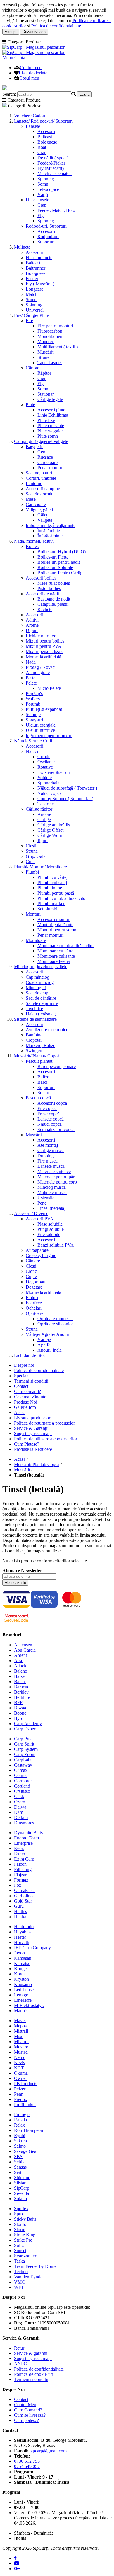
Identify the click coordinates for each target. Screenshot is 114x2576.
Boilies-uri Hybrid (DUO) (62, 552)
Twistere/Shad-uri (54, 772)
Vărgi (43, 194)
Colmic (21, 1775)
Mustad (21, 2052)
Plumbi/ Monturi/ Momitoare (40, 867)
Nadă (31, 662)
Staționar (46, 394)
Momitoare (36, 940)
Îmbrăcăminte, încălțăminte (51, 525)
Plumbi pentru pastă (56, 893)
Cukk (19, 1796)
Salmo (20, 2146)
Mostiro (21, 2047)
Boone (20, 1713)
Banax (20, 1681)
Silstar (20, 2183)
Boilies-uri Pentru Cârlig (60, 573)
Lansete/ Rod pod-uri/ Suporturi (43, 121)
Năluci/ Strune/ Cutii (33, 741)
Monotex (46, 342)
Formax (21, 1880)
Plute (30, 405)
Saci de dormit (39, 494)
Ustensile (46, 1198)
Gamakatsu (24, 1890)
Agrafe (44, 1345)
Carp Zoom (25, 1754)
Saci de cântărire (41, 998)
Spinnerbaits (49, 783)
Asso (19, 1660)
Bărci (42, 1082)
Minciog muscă (52, 1187)
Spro (18, 2214)
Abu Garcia (25, 1650)
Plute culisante (51, 426)
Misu (19, 2036)
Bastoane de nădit (54, 599)
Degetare (34, 1287)
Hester (20, 1937)
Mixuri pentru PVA (44, 646)
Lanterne (34, 483)
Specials (22, 1376)
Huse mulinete (39, 258)
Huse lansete (37, 200)
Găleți (43, 515)
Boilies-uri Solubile (55, 567)
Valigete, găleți (39, 510)
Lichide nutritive (41, 636)
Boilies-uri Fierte (53, 557)
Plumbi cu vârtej (52, 877)
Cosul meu (29, 78)
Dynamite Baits (28, 1833)
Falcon (20, 1864)
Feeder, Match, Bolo (56, 210)
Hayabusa (23, 1932)
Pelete (31, 683)
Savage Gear (26, 2151)
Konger (21, 1969)
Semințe (33, 714)
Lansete (33, 126)
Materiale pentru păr (56, 1177)
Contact (21, 1386)
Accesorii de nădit (42, 594)
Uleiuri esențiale (41, 725)
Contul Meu (25, 2405)
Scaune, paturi (39, 473)
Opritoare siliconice (55, 1324)
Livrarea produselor (32, 1418)
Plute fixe (46, 420)
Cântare (33, 1261)
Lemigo (21, 1995)
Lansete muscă (51, 1166)
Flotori (32, 1297)
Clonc (31, 1271)
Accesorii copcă (52, 1103)
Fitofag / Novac (40, 667)
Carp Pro (22, 1739)
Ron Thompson (28, 2130)
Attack (20, 1666)
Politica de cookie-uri (34, 2374)
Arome (32, 625)
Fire (29, 321)
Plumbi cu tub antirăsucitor (62, 898)
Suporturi (46, 242)
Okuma (21, 2073)
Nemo (20, 2057)
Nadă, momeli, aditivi (34, 541)
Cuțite (31, 1276)
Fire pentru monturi (55, 326)
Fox (18, 1885)
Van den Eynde (28, 2277)
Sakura (20, 2141)
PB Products (26, 2084)
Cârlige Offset (50, 830)
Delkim (21, 1817)
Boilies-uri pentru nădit (59, 562)
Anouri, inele (50, 1350)
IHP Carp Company (32, 1948)
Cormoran (23, 1781)
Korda (20, 1974)
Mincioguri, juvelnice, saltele (41, 967)
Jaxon (19, 1953)
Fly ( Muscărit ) (40, 284)
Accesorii (46, 131)
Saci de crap (37, 993)
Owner (20, 2078)
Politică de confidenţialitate (39, 1370)
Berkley (21, 1692)
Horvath (22, 1942)
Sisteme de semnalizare (35, 1019)
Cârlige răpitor (39, 809)
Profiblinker (25, 2105)
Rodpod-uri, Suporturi (46, 226)
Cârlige (32, 368)
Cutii (30, 862)
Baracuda (23, 1687)
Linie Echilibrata (53, 415)
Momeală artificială (43, 657)
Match (32, 294)
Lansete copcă (51, 1119)
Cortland (22, 1786)
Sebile (20, 2162)
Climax (21, 1770)
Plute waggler (50, 431)
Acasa (20, 1412)
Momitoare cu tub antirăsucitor (66, 946)
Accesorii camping (43, 489)
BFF (18, 1703)
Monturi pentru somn (57, 930)
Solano (20, 2199)
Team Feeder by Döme (35, 2266)
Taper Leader (50, 363)
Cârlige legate (50, 399)
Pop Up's (34, 693)
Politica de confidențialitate (39, 2369)
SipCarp (22, 2188)
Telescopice (48, 189)
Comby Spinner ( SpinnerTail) (65, 799)
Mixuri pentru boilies (45, 641)
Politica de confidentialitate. (57, 26)
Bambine (34, 1035)
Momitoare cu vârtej (56, 951)
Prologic (22, 2115)
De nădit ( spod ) (53, 158)
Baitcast (45, 137)
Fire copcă (47, 1108)
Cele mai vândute (30, 1397)
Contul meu (31, 68)
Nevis (19, 2063)
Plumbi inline (50, 888)
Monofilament (50, 336)
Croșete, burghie (41, 1255)
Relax (19, 2125)
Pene (42, 1203)
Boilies (32, 546)
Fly (40, 215)
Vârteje (44, 1340)
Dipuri (32, 630)
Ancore (44, 814)
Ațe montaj (48, 1145)
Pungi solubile (51, 1229)
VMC (19, 2282)
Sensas (20, 2167)
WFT (19, 2287)
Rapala (20, 2120)
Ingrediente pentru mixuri (49, 735)
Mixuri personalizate (45, 651)
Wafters (33, 699)
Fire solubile (49, 1234)
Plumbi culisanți (52, 883)
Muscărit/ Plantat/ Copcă (37, 1056)
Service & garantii (31, 2353)
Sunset (20, 2250)
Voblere (45, 777)
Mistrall (21, 2031)
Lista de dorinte (33, 73)
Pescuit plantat (39, 1061)
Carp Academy (28, 1724)
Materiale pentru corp (57, 1182)
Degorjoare (36, 1282)
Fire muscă (47, 1161)
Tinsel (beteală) (51, 1208)
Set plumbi (47, 909)
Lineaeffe (23, 2000)
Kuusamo (23, 1984)
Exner (20, 1854)
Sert (18, 2172)
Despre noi (24, 1365)
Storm (20, 2229)
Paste (31, 678)
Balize (43, 1077)
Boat (42, 147)
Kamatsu (22, 1963)
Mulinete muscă (52, 1192)
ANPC (20, 2364)
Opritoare (34, 1313)
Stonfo (20, 2224)
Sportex (21, 2208)
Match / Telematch (55, 173)
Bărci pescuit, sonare (57, 1066)
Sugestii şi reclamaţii (33, 1433)
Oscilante (46, 762)
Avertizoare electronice (47, 1030)
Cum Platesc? (27, 1444)
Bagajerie (34, 447)
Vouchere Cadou (30, 116)
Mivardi (21, 2042)
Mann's (21, 2011)
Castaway (23, 1765)
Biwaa (20, 1708)
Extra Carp (24, 1859)
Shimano (22, 2178)
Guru (19, 1906)
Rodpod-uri (48, 237)
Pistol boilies (49, 588)
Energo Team (26, 1838)
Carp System (26, 1749)
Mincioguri (36, 988)
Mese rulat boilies (54, 583)
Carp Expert (25, 1729)
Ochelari (34, 1308)
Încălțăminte (49, 531)
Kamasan (23, 1958)
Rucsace (45, 457)
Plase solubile (50, 1224)
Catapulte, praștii (53, 604)
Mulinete (22, 247)
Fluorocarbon (50, 331)
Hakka (20, 1917)
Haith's (20, 1911)
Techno (21, 2272)
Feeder (32, 279)
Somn (43, 184)
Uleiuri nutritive (40, 730)
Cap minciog (38, 977)
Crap (42, 152)
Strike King (25, 2235)
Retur (19, 2348)
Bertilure (22, 1697)
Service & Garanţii (31, 1428)
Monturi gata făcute (55, 925)
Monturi (33, 914)
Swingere (34, 1051)
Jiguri (43, 841)
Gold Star (23, 1901)
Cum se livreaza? (30, 2415)
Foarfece (34, 1303)
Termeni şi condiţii (31, 1381)
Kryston (21, 1979)
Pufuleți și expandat (44, 709)
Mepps (20, 2026)
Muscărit (45, 352)
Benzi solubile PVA (56, 1245)
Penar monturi (50, 468)
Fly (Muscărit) (51, 168)
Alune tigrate (38, 672)
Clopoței (34, 1040)
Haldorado (24, 1927)
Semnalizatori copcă (56, 1129)
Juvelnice (34, 1009)
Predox (21, 2099)
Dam (19, 1812)
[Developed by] (94, 2540)
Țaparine (46, 804)
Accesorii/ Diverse (31, 1213)
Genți (43, 452)
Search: (9, 94)
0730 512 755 (27, 2461)
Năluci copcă (50, 793)
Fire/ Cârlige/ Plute (31, 315)
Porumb (33, 704)
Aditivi (32, 620)
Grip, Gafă (36, 856)
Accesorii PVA (40, 1219)
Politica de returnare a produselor (44, 1423)
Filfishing (23, 1869)
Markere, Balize (40, 1045)
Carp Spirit (24, 1744)
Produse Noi (26, 1402)
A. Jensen (23, 1645)
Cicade (44, 756)
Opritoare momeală (55, 1318)
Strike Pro (23, 2240)
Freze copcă (49, 1114)
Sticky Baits (25, 2219)
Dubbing (46, 1156)
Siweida (21, 2193)
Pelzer (20, 2089)
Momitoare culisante (56, 956)
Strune (43, 357)
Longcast (34, 289)
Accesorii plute (51, 410)
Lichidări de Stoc (30, 1355)
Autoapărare (37, 1250)
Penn (19, 2094)
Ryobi (20, 2136)
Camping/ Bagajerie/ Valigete (41, 441)
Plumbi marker (51, 904)
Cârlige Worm (50, 835)
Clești (31, 1266)
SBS (18, 2157)
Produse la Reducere (33, 1449)
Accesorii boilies (41, 578)
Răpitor (44, 373)
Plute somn (48, 436)
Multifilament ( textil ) (58, 347)
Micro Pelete (49, 688)
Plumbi (32, 872)
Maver (20, 2021)
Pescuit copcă (38, 1098)
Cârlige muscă (51, 1150)
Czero (20, 1802)
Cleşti (31, 846)
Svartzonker (25, 2256)
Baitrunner (36, 268)
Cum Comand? (28, 2410)
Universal (35, 310)
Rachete (45, 609)
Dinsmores (24, 1823)
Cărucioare (47, 462)
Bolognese (47, 142)
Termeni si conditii (31, 2379)
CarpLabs (23, 1760)
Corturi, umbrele (41, 478)
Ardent (20, 1655)
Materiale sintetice (54, 1171)
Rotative (45, 767)
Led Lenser (25, 1990)
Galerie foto (25, 1407)
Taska (19, 2261)
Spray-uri (34, 720)
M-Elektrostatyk (29, 2005)
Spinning (46, 179)
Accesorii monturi (54, 919)
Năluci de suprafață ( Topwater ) (67, 788)
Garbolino (23, 1896)
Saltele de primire (42, 1003)
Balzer (20, 1676)
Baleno (21, 1671)
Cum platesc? (26, 2420)
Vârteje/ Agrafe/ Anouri (47, 1334)
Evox (19, 1848)
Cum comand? (27, 1391)
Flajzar (20, 1875)
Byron (20, 1718)
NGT (19, 2068)
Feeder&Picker (51, 163)
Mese (31, 499)
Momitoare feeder (54, 961)
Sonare (44, 1093)
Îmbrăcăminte (50, 536)
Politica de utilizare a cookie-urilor (46, 1439)
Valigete (45, 520)
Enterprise (23, 1843)
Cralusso (22, 1791)
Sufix (19, 2245)
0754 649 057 (27, 2466)
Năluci (32, 751)
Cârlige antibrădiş (54, 825)
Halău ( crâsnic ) (41, 1014)
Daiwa (20, 1807)
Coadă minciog (40, 982)
